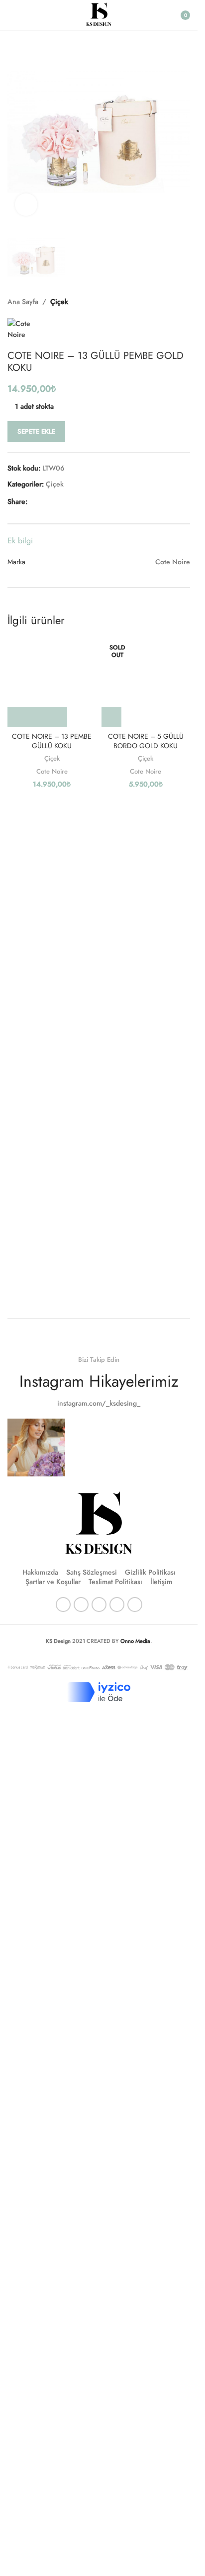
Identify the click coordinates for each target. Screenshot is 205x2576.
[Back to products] (172, 302)
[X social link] (45, 502)
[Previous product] (160, 302)
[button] (17, 132)
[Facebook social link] (33, 502)
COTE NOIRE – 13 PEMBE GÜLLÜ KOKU (52, 741)
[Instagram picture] (36, 1448)
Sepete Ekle (36, 431)
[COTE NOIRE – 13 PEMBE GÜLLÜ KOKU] (52, 683)
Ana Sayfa (23, 302)
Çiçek (59, 302)
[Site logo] (99, 14)
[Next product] (184, 302)
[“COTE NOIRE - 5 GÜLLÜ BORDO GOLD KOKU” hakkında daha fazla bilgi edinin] (111, 717)
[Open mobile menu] (11, 15)
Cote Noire (52, 771)
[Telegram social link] (81, 502)
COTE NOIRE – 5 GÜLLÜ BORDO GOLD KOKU (146, 741)
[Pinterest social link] (57, 502)
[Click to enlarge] (26, 205)
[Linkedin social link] (69, 502)
